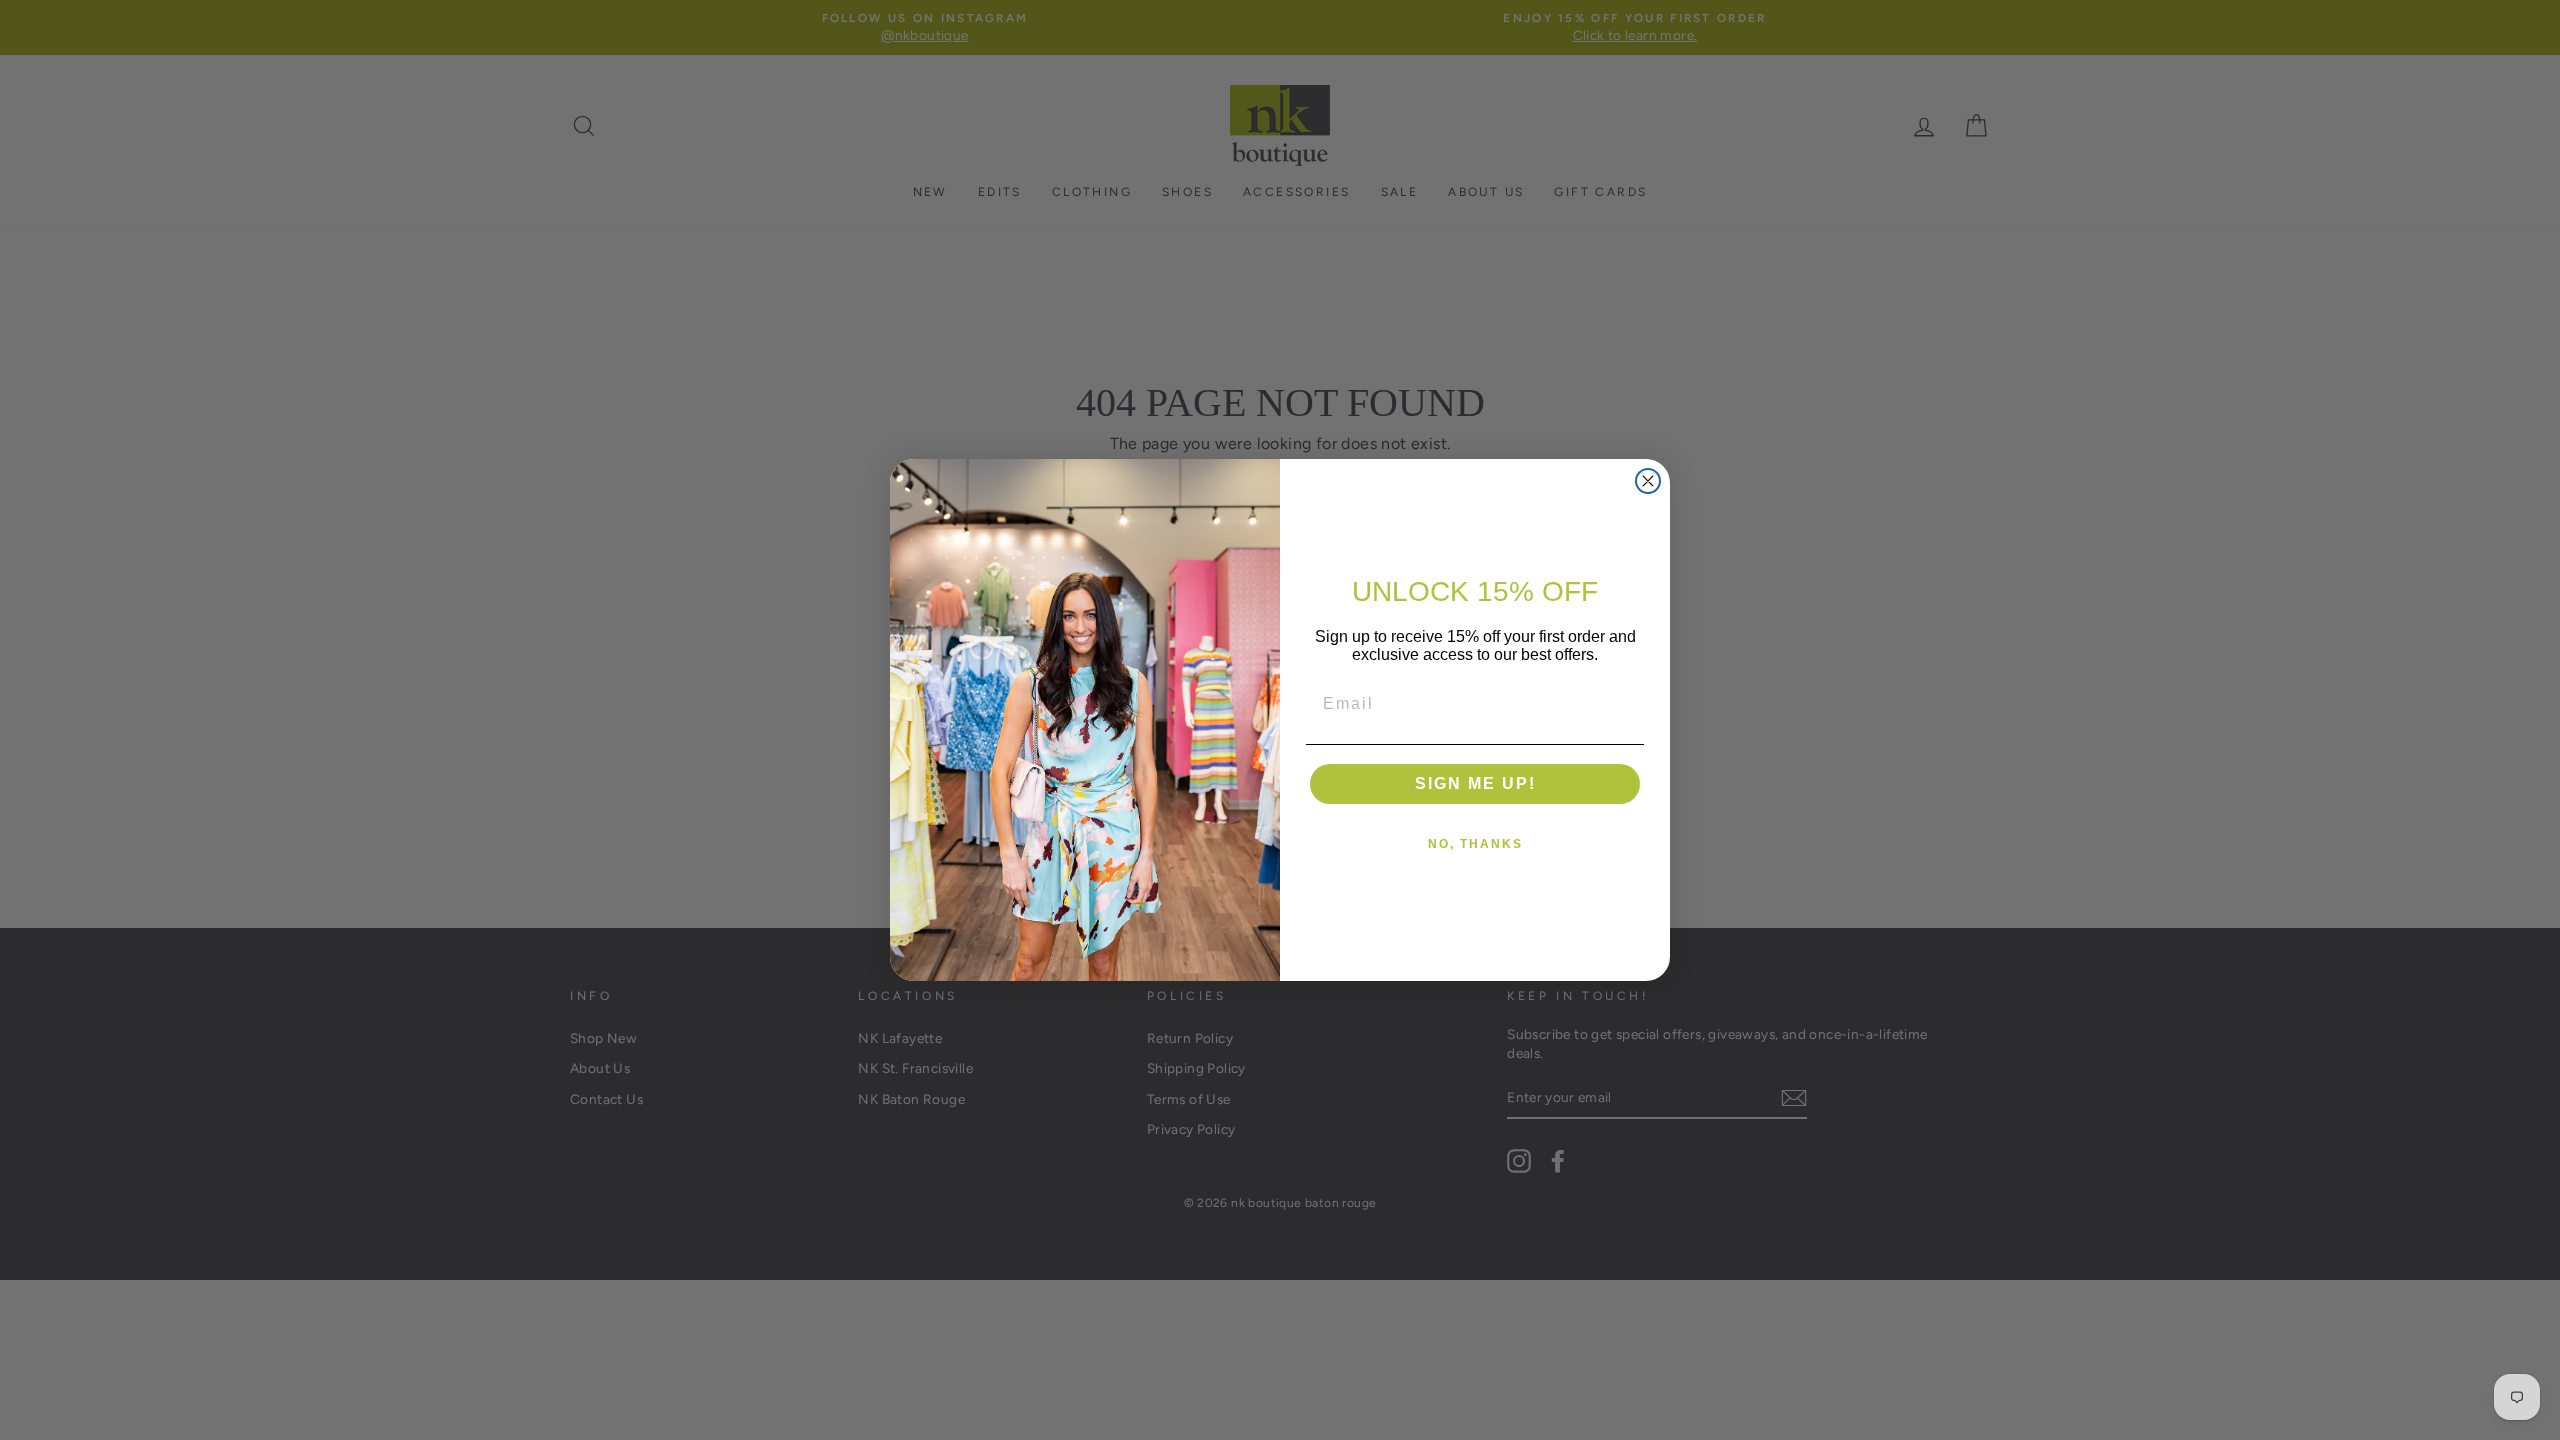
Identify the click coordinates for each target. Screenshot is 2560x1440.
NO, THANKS (1475, 844)
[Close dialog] (1648, 481)
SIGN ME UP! (1475, 783)
